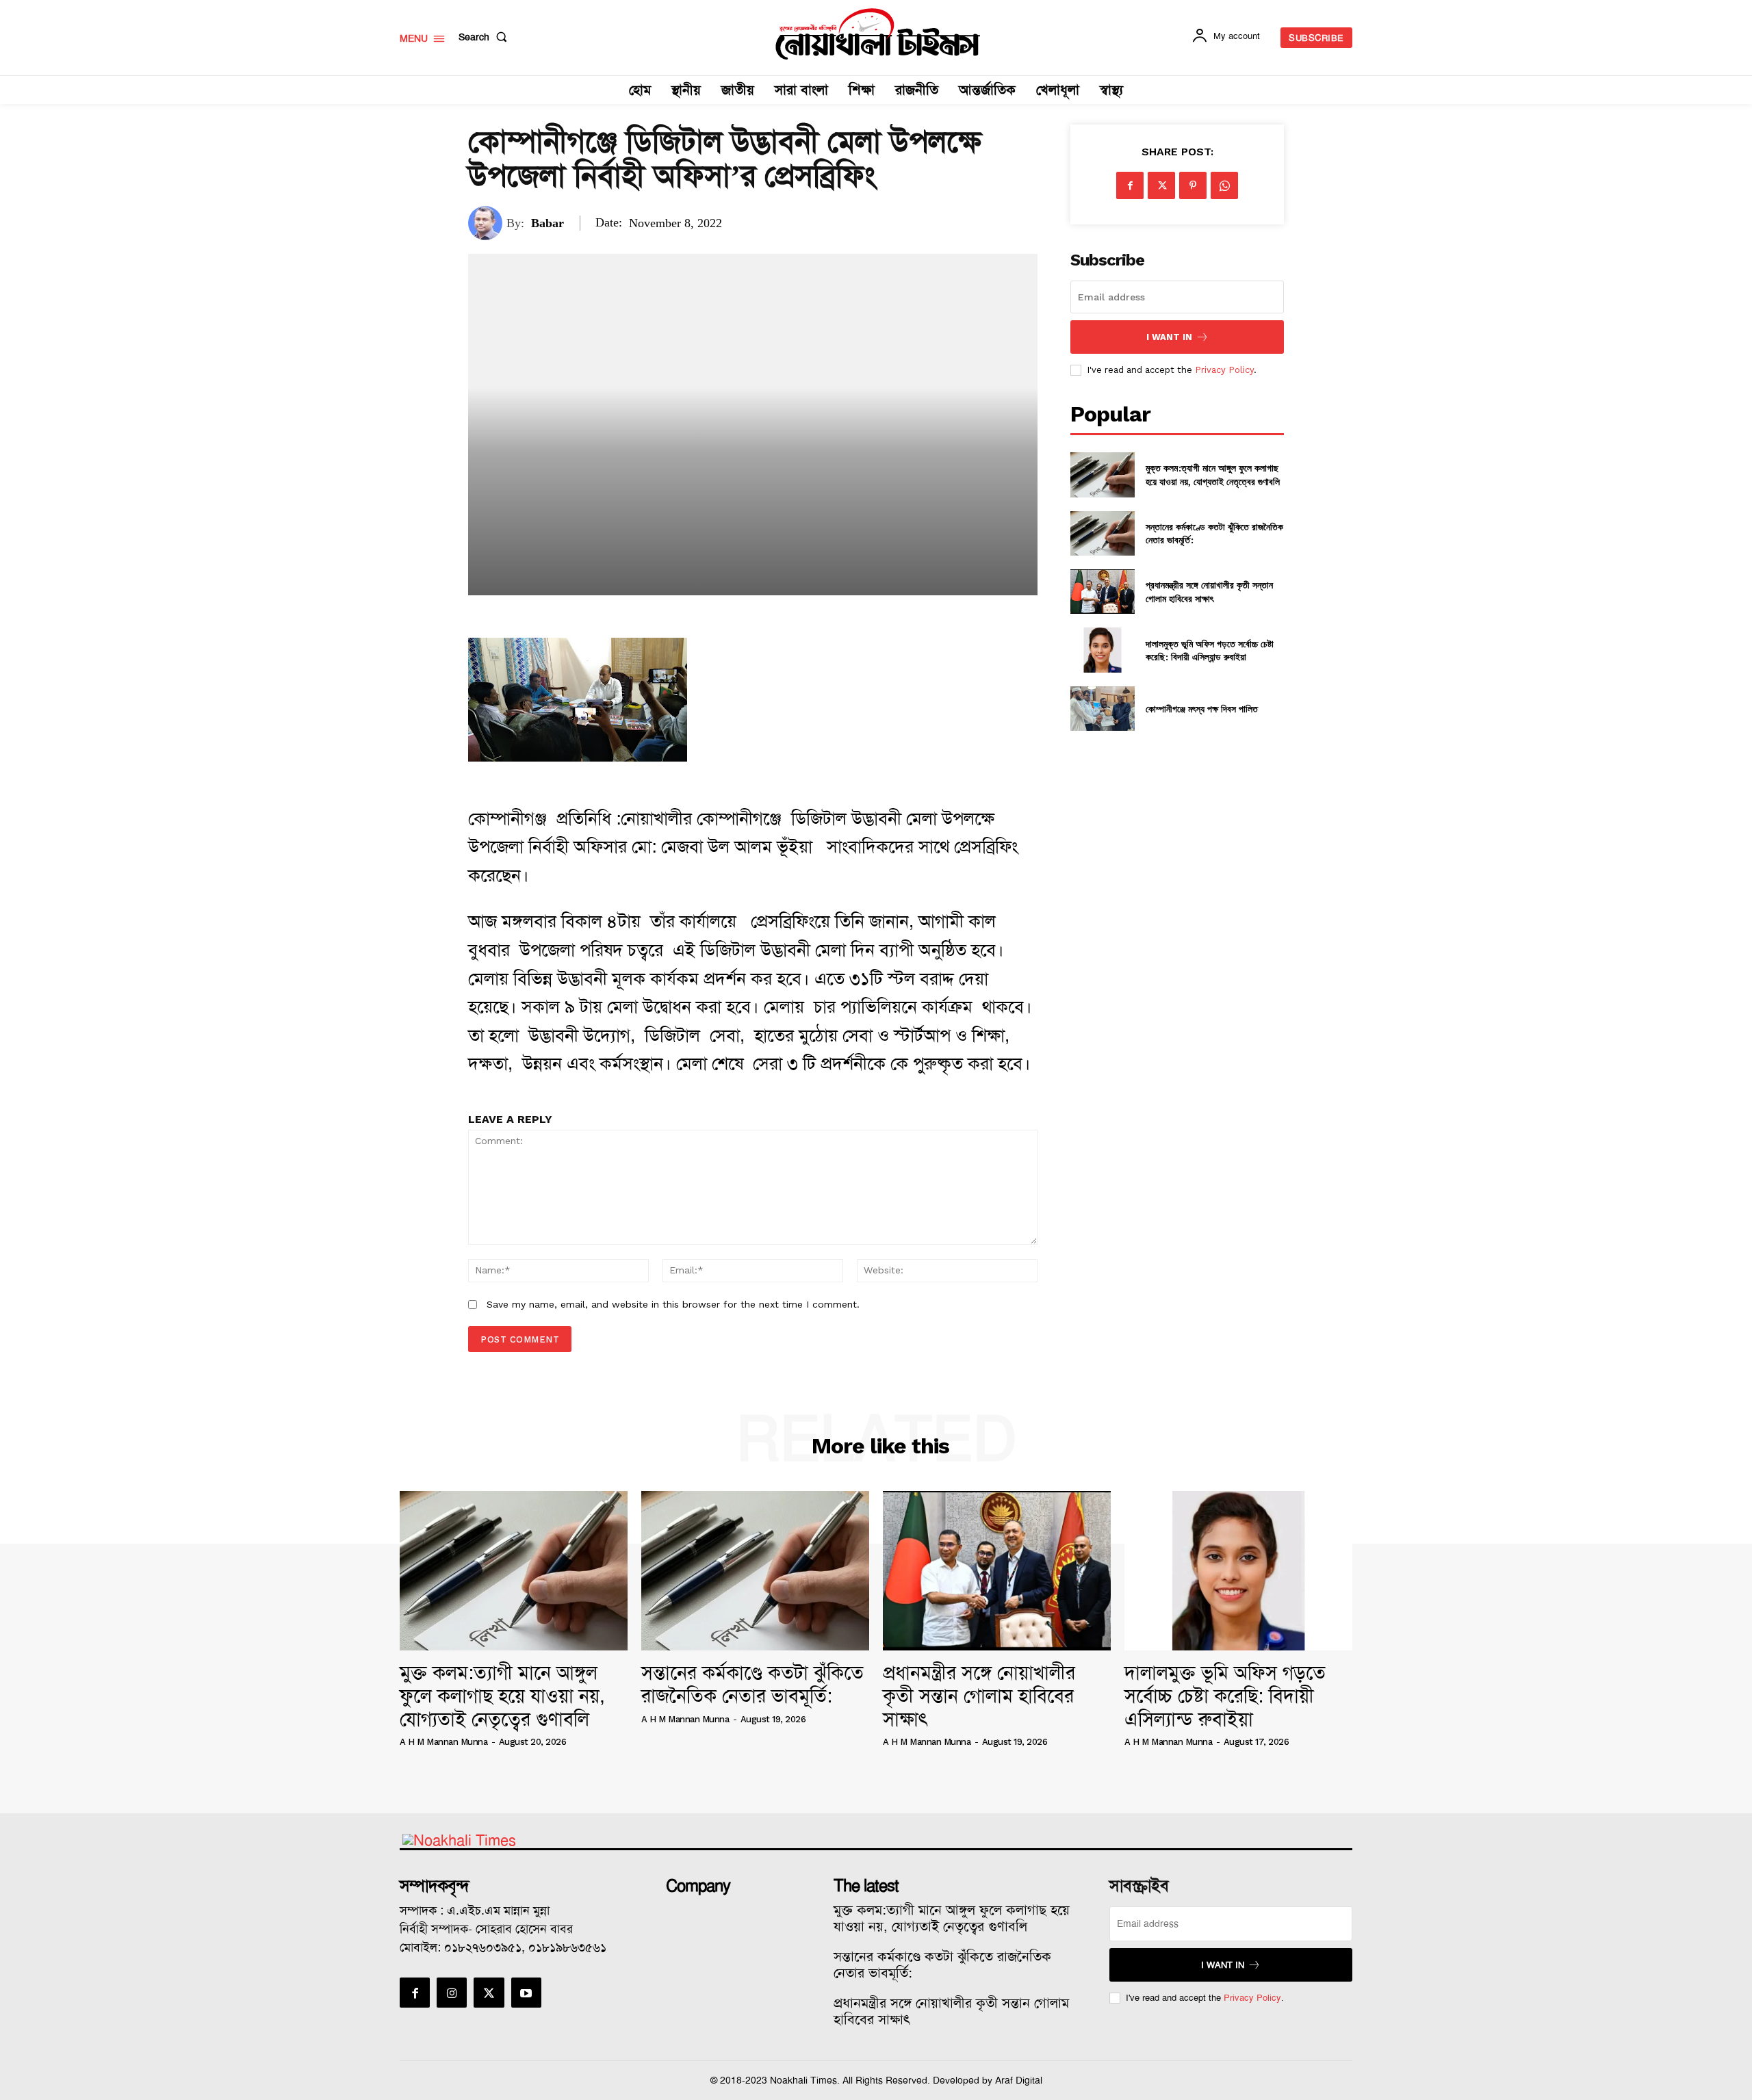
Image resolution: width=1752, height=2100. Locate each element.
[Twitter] (1161, 185)
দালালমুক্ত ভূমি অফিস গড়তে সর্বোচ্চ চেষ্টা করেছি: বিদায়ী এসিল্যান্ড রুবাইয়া (1210, 650)
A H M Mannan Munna (443, 1742)
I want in (1169, 337)
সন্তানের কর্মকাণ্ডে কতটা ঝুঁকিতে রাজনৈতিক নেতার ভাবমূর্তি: (752, 1684)
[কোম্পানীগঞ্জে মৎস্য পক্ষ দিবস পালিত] (1102, 709)
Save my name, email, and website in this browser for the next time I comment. (673, 1304)
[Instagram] (452, 1993)
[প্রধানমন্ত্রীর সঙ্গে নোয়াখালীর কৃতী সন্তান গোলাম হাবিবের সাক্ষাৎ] (1102, 592)
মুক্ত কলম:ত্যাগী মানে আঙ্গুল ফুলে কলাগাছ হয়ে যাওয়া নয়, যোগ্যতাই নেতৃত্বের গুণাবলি (1213, 475)
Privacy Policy (1224, 370)
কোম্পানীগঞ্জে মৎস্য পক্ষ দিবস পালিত (1202, 709)
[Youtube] (526, 1993)
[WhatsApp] (1224, 185)
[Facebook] (1130, 185)
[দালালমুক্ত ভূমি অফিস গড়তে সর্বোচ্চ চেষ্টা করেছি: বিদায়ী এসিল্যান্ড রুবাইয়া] (1102, 650)
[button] (486, 37)
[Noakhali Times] (878, 34)
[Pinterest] (1193, 185)
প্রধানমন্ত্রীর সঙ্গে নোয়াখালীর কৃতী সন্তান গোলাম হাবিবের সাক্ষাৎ (1209, 592)
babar (547, 223)
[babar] (487, 223)
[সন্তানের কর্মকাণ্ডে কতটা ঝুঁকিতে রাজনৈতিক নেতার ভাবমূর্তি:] (1102, 533)
